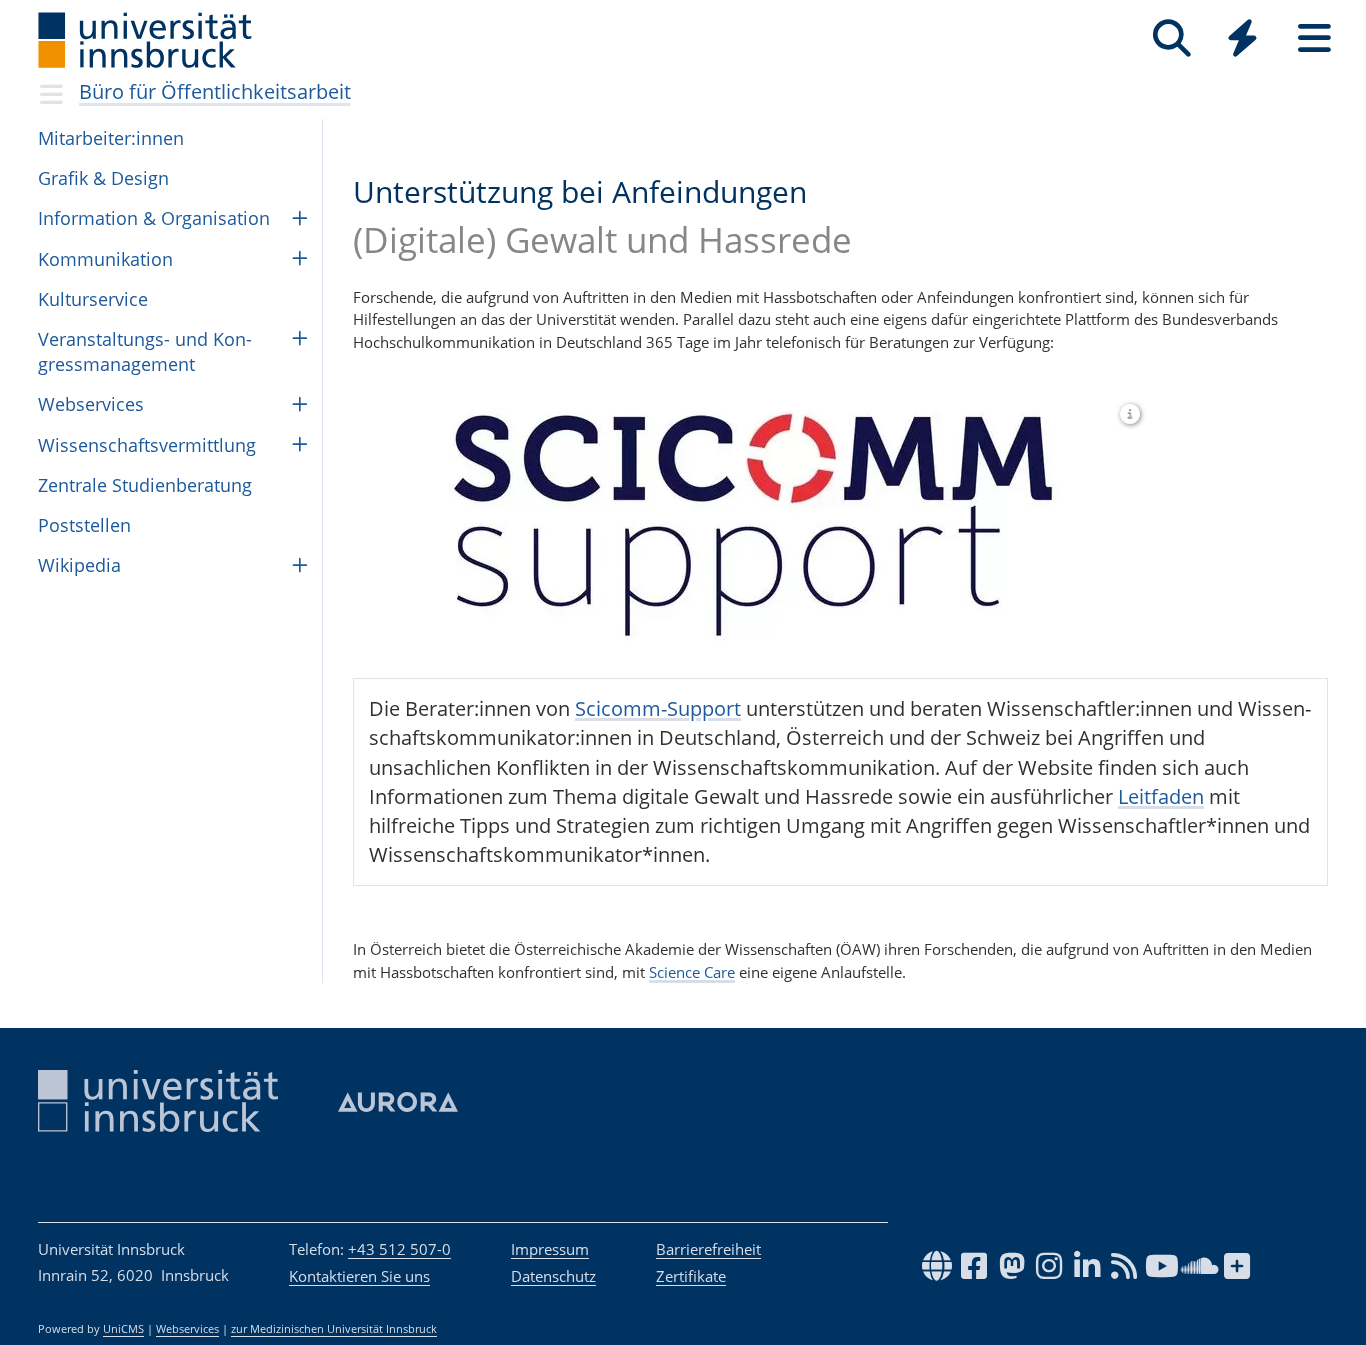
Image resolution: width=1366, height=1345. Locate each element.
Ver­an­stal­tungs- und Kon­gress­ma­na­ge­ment (145, 351)
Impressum (550, 1249)
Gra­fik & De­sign (103, 178)
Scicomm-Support (658, 708)
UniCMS (123, 1329)
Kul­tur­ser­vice (93, 299)
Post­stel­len (84, 525)
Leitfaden (1161, 796)
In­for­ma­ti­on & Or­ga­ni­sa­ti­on (154, 218)
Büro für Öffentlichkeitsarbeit (215, 91)
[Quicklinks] (1242, 38)
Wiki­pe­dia (79, 565)
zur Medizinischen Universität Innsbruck (334, 1329)
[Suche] (1171, 38)
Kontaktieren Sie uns (359, 1276)
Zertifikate (691, 1276)
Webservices (187, 1329)
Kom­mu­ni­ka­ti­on (105, 259)
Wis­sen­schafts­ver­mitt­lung (147, 445)
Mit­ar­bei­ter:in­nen (111, 138)
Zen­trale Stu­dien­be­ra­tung (145, 485)
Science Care (692, 972)
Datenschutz (553, 1276)
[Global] (1243, 40)
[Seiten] (1314, 38)
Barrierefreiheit (708, 1249)
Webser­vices (91, 404)
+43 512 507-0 (399, 1249)
